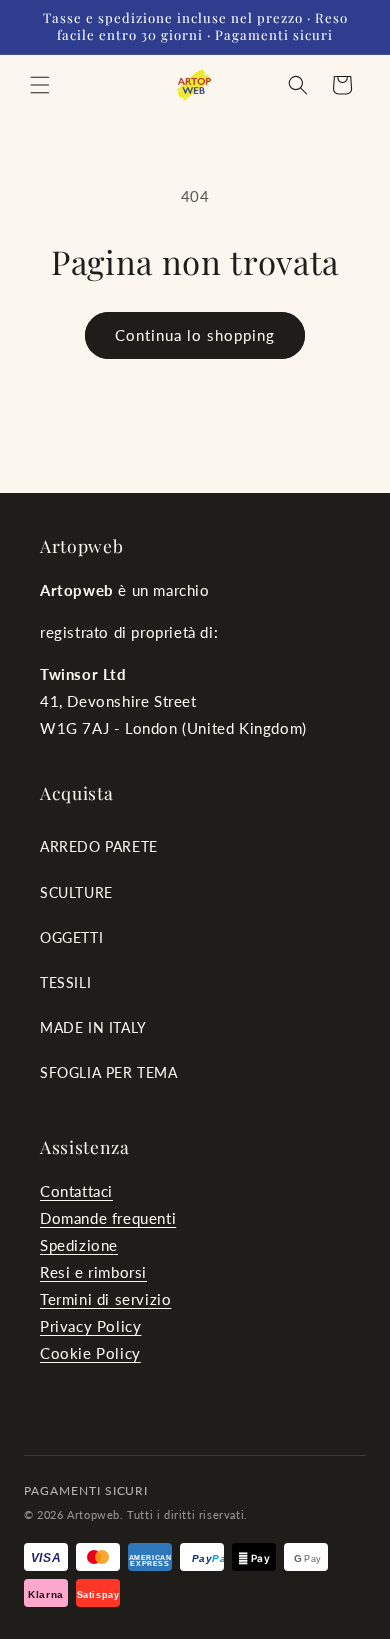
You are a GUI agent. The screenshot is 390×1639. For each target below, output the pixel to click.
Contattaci (76, 1191)
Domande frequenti (108, 1218)
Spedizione (79, 1245)
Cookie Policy (90, 1353)
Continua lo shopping (195, 335)
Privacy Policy (90, 1326)
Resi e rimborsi (93, 1272)
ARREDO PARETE (99, 846)
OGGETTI (71, 937)
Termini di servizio (105, 1299)
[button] (40, 85)
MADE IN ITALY (93, 1027)
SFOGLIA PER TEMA (109, 1072)
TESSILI (65, 982)
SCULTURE (76, 892)
